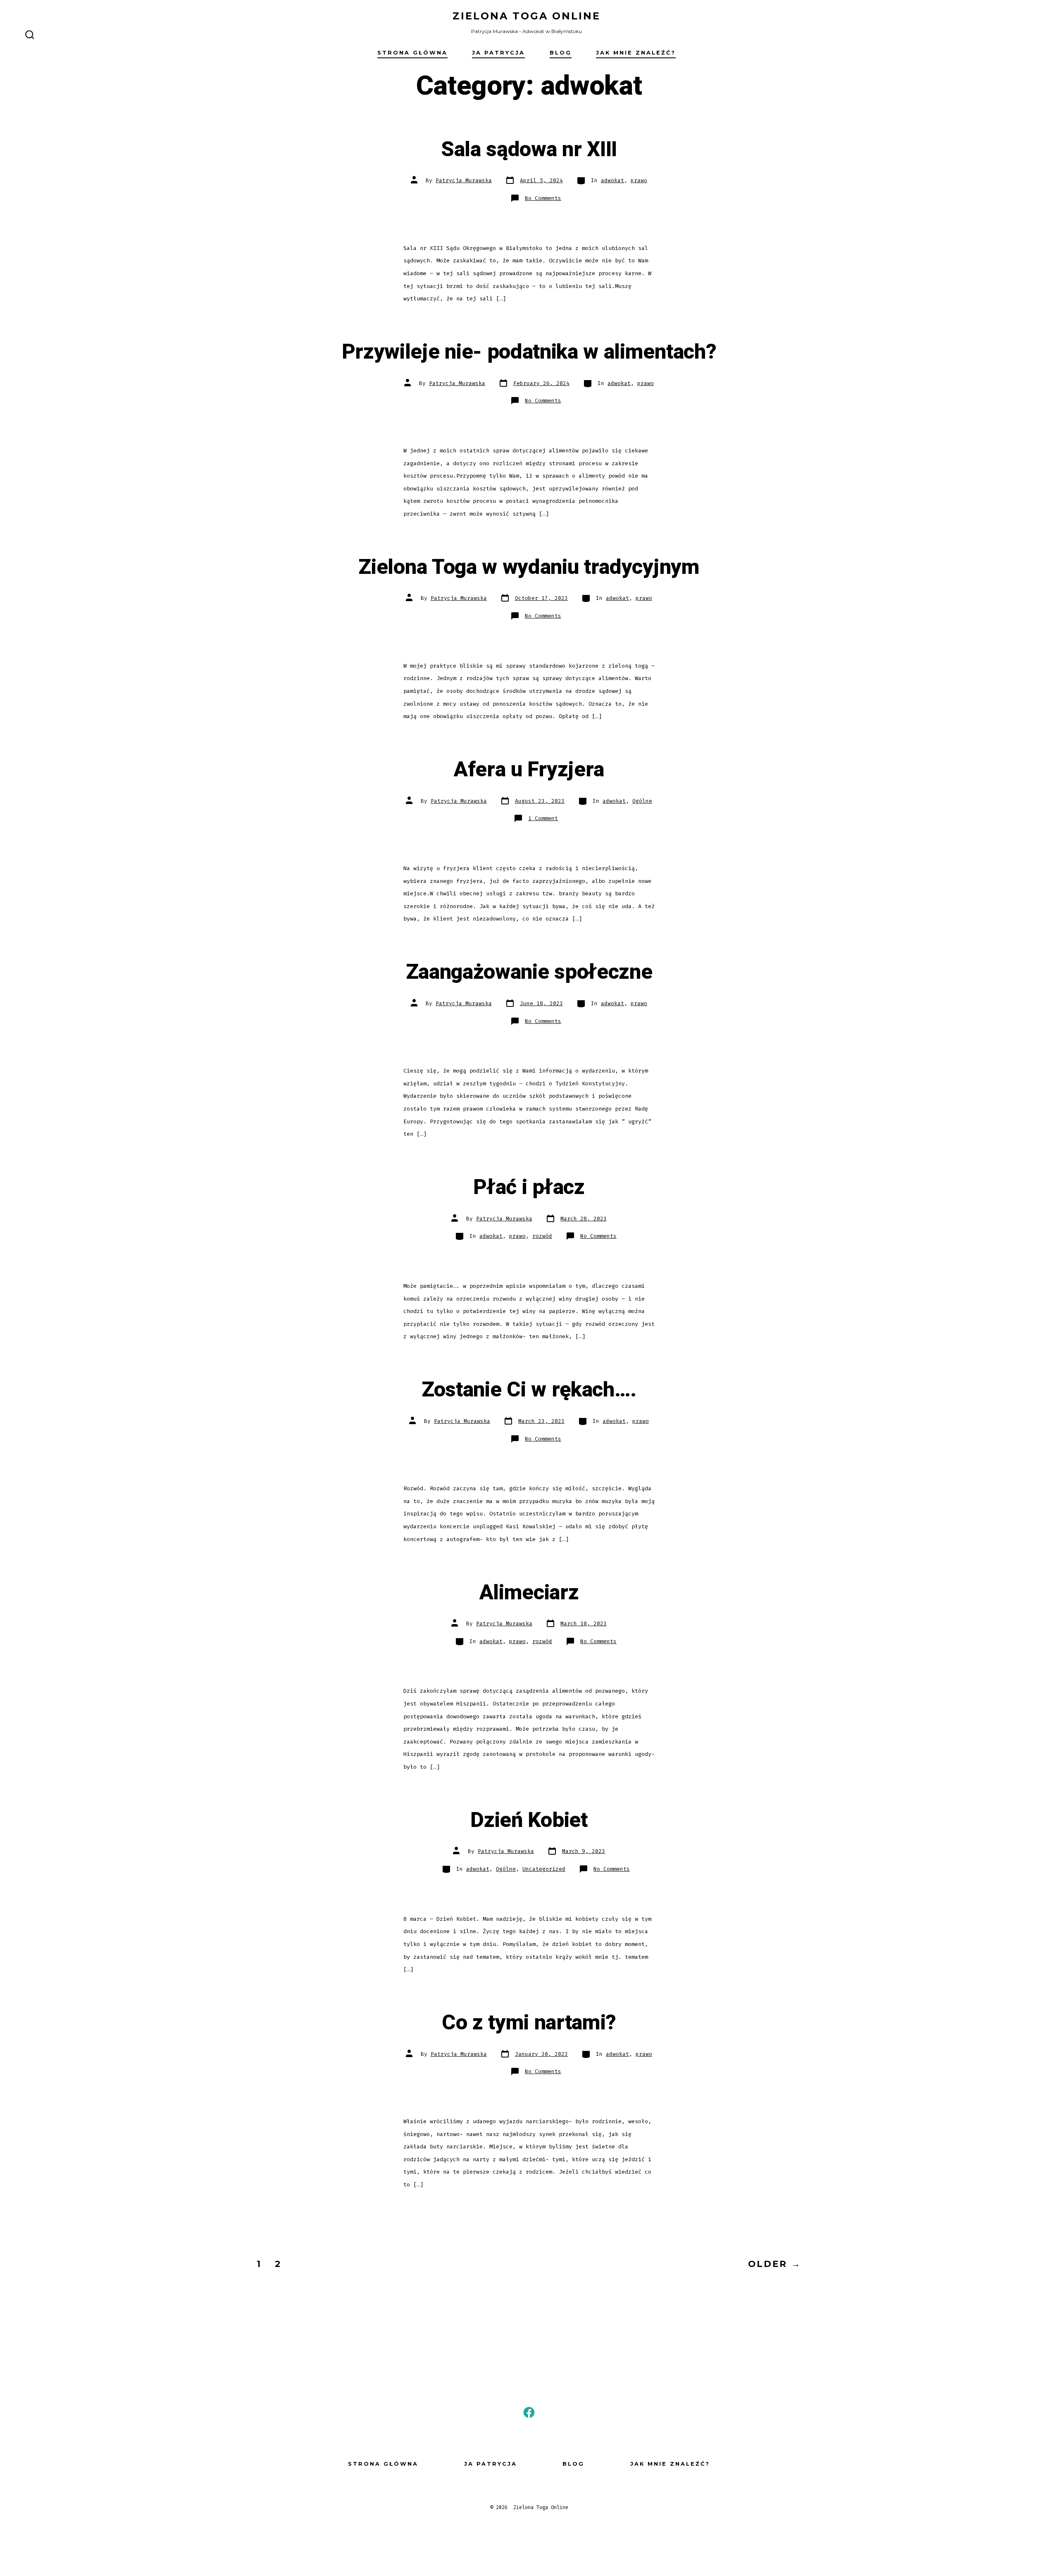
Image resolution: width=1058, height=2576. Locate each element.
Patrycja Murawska (464, 180)
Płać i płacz (529, 1187)
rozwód (542, 1236)
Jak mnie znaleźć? (636, 53)
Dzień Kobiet (529, 1820)
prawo (639, 180)
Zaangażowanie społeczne (529, 972)
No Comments (543, 198)
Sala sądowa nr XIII (529, 150)
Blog (561, 53)
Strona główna (412, 53)
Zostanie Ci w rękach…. (529, 1390)
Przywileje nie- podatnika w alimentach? (529, 352)
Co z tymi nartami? (529, 2023)
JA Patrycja (498, 53)
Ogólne (642, 801)
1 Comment (543, 818)
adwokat (612, 180)
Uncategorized (544, 1869)
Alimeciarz (529, 1593)
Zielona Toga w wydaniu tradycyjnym (529, 567)
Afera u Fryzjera (529, 770)
